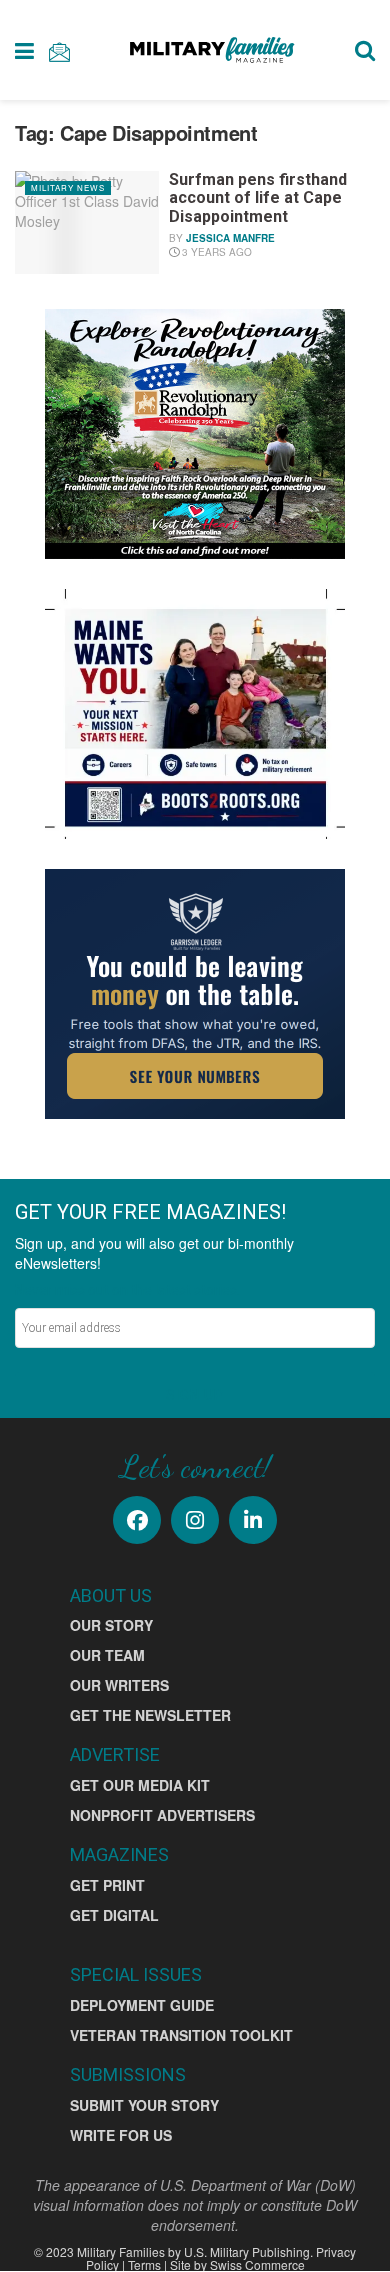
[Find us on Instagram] (195, 1520)
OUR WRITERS (119, 1685)
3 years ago (215, 252)
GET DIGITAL (114, 1915)
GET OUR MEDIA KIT (140, 1785)
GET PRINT (107, 1885)
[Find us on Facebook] (137, 1520)
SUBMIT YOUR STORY (144, 2105)
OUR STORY (111, 1625)
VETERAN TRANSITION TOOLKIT (181, 2035)
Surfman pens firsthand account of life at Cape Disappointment (258, 198)
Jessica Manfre (230, 238)
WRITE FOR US (121, 2135)
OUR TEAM (107, 1655)
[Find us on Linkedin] (253, 1520)
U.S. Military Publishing (247, 2251)
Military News (68, 187)
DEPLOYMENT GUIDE (142, 2005)
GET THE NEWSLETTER (150, 1715)
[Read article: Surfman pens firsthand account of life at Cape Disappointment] (87, 222)
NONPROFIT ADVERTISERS (162, 1815)
